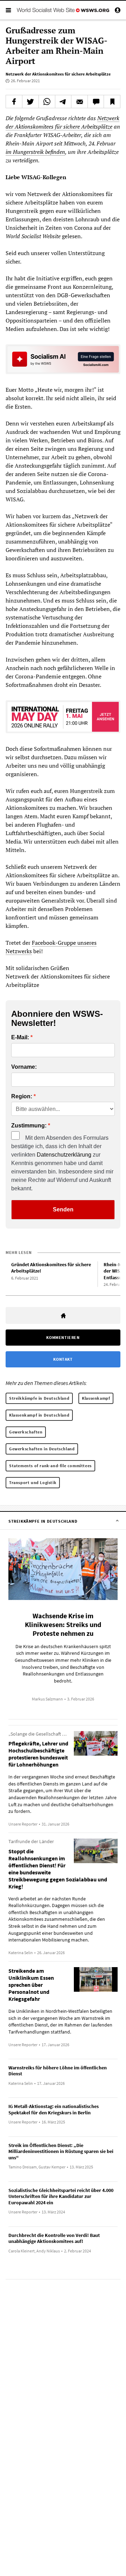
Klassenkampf (96, 1398)
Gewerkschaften (26, 1432)
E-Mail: (20, 1037)
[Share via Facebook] (14, 102)
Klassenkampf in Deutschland (39, 1415)
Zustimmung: (29, 1126)
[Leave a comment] (96, 102)
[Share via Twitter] (30, 102)
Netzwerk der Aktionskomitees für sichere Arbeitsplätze (58, 74)
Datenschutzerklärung (64, 1155)
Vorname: (24, 1067)
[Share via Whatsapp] (47, 102)
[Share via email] (79, 102)
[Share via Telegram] (63, 102)
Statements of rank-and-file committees (50, 1466)
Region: (22, 1097)
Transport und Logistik (33, 1482)
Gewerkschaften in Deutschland (42, 1449)
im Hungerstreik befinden (35, 152)
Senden (63, 1209)
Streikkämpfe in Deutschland (39, 1398)
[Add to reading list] (112, 102)
